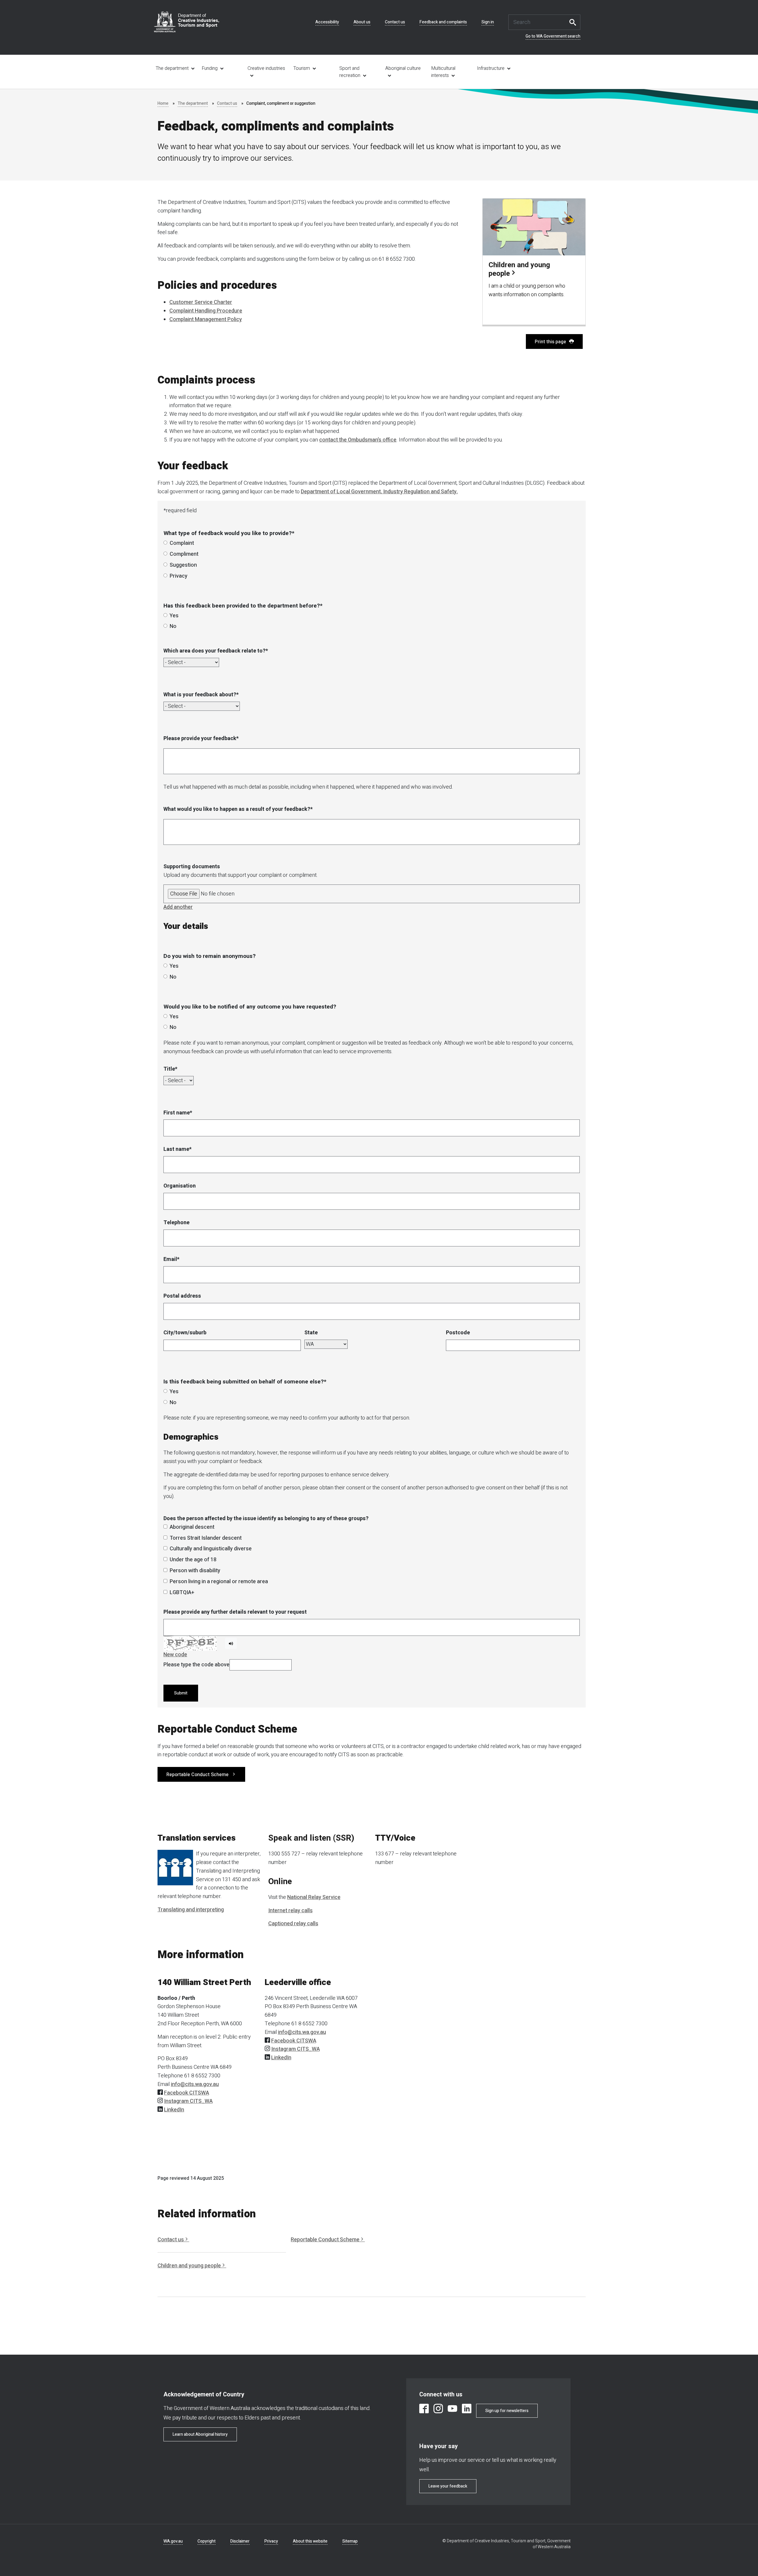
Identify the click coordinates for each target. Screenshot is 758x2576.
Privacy (179, 576)
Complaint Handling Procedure (206, 311)
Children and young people (189, 2266)
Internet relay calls (290, 1911)
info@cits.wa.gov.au (195, 2084)
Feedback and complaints (443, 22)
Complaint (182, 543)
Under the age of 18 (193, 1560)
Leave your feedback (448, 2486)
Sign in (488, 22)
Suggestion (183, 565)
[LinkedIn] (467, 2410)
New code (175, 1655)
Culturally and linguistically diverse (211, 1549)
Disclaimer (240, 2541)
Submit (181, 1693)
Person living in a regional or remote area (219, 1582)
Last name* (178, 1149)
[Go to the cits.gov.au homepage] (187, 22)
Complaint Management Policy (206, 319)
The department (172, 68)
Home (163, 103)
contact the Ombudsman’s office (358, 440)
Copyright (207, 2541)
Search (574, 22)
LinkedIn (174, 2110)
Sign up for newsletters (507, 2411)
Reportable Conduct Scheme (197, 1775)
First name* (178, 1113)
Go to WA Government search (553, 36)
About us (362, 22)
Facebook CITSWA (187, 2093)
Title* (170, 1069)
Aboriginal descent (192, 1527)
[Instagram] (438, 2410)
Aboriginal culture (403, 68)
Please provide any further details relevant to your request (235, 1612)
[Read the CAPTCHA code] (231, 1643)
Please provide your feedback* (201, 738)
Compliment (184, 554)
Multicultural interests (443, 72)
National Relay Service (314, 1897)
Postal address (182, 1296)
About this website (310, 2541)
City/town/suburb (185, 1333)
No (173, 626)
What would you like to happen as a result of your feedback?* (238, 809)
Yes (174, 616)
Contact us (395, 22)
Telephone (176, 1223)
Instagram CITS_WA (188, 2101)
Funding (210, 68)
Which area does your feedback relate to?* (216, 651)
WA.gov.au (173, 2541)
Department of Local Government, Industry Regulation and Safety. (379, 492)
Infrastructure (491, 68)
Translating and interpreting (191, 1910)
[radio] (165, 543)
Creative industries (266, 68)
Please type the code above (196, 1665)
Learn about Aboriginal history (200, 2434)
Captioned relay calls (293, 1924)
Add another (178, 907)
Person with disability (195, 1571)
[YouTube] (452, 2410)
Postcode (458, 1333)
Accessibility (327, 22)
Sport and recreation (350, 72)
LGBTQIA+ (182, 1593)
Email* (171, 1259)
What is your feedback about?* (201, 695)
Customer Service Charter (201, 302)
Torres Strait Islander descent (206, 1538)
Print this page (550, 342)
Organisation (180, 1186)
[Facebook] (424, 2410)
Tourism (302, 68)
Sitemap (350, 2541)
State (311, 1333)
